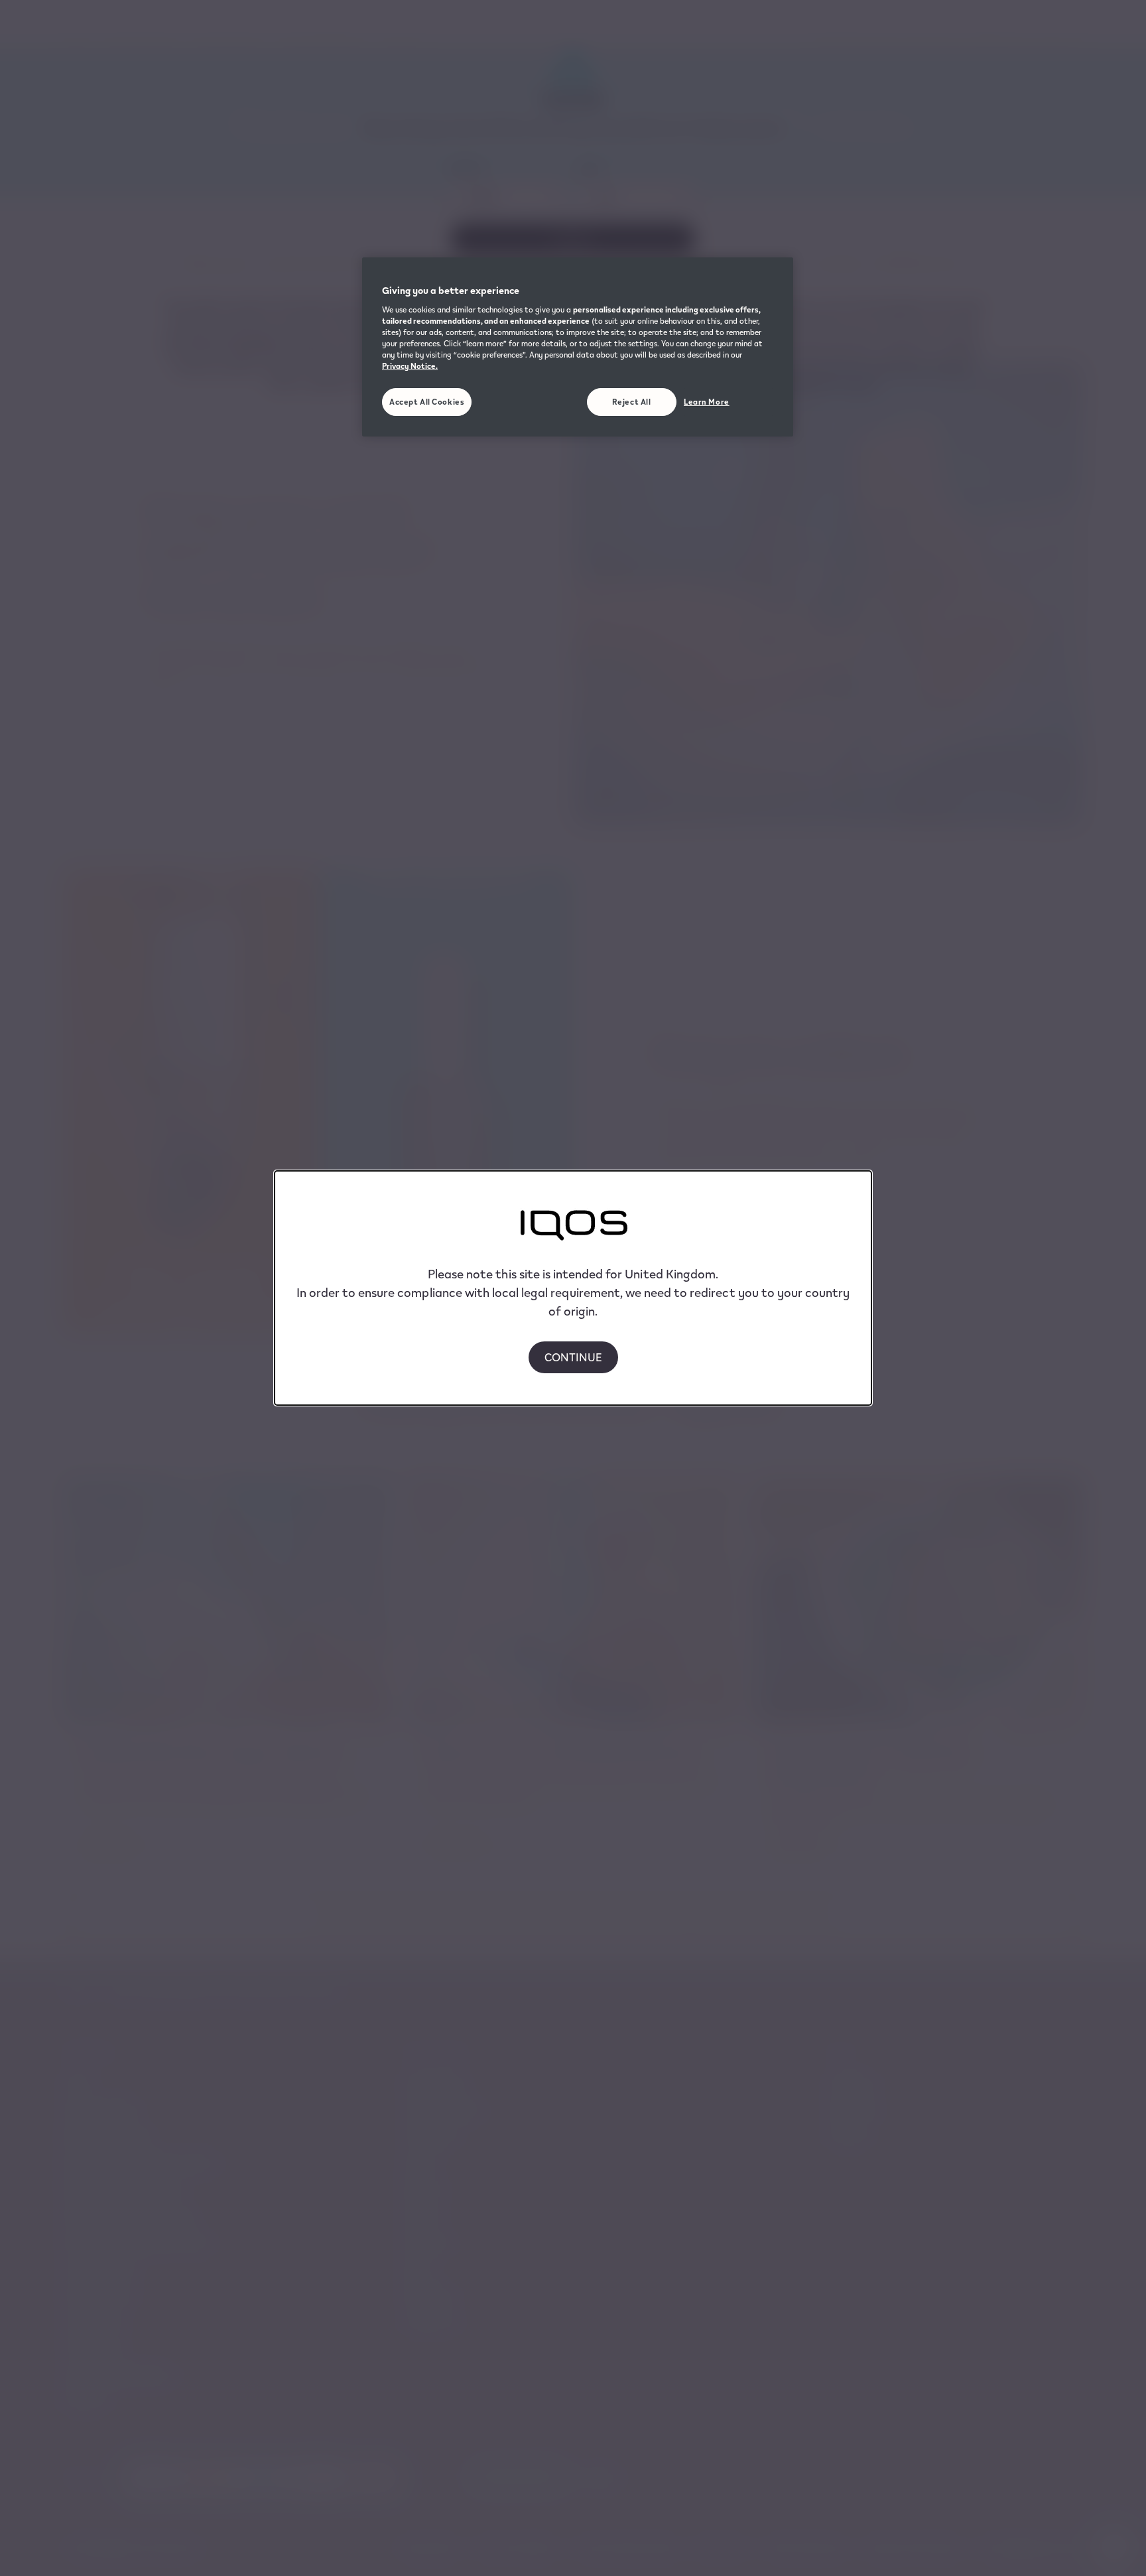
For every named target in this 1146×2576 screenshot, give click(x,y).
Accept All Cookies (427, 402)
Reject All (632, 402)
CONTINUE (573, 1357)
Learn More (707, 402)
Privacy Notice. (410, 366)
